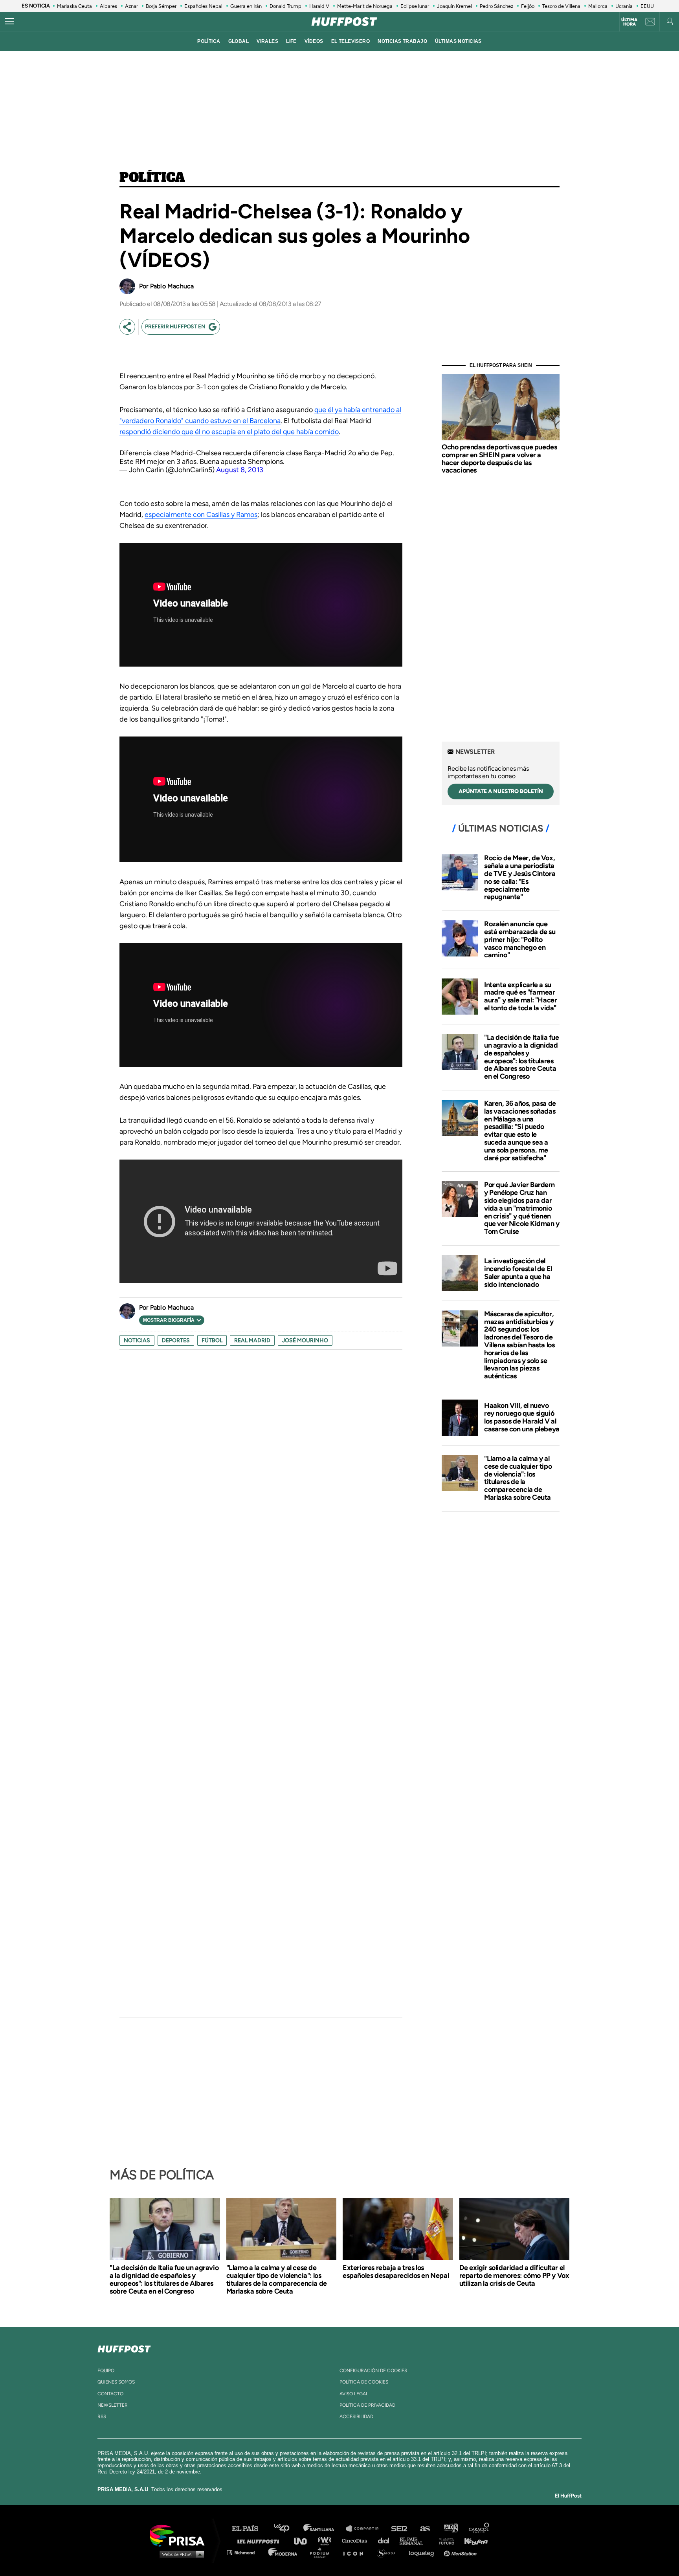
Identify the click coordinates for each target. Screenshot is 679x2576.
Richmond (245, 2552)
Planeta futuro (444, 2540)
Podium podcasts (322, 2552)
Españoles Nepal (203, 6)
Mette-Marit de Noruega (365, 6)
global (239, 41)
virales (267, 41)
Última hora (629, 22)
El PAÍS (250, 2529)
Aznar (131, 6)
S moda (389, 2552)
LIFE (291, 41)
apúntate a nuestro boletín (501, 791)
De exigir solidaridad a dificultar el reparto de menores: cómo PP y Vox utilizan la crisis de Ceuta (514, 2276)
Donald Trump (285, 6)
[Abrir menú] (9, 22)
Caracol (479, 2529)
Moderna (284, 2552)
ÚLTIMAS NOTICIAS (458, 41)
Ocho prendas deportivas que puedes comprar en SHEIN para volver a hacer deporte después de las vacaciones (499, 459)
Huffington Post (260, 2540)
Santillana (324, 2529)
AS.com (425, 2529)
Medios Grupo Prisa (180, 2554)
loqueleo (424, 2552)
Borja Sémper (161, 6)
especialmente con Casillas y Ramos (201, 515)
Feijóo (528, 6)
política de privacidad (367, 2405)
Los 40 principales (287, 2529)
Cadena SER (400, 2529)
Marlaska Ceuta (74, 6)
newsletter (113, 2405)
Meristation (461, 2552)
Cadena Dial (386, 2540)
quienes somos (116, 2382)
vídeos (314, 41)
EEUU (647, 6)
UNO (304, 2540)
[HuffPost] (124, 2347)
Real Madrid (252, 1340)
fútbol (212, 1340)
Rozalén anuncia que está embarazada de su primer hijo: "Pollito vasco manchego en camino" (520, 939)
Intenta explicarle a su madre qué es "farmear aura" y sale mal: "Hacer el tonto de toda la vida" (520, 996)
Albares (108, 6)
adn (451, 2529)
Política (152, 178)
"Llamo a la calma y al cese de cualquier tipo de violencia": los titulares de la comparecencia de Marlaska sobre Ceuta (518, 1478)
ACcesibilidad (356, 2417)
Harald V (319, 6)
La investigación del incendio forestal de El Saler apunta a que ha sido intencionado (518, 1272)
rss (102, 2417)
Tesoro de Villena (561, 6)
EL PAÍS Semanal (415, 2540)
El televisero (351, 41)
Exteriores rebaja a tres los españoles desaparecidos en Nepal (396, 2272)
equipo (106, 2371)
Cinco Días (356, 2540)
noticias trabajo (402, 41)
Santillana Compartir (366, 2529)
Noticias (137, 1340)
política (209, 41)
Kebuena (472, 2540)
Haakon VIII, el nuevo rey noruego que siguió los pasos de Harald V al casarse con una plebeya (522, 1417)
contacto (110, 2394)
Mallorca (598, 6)
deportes (176, 1340)
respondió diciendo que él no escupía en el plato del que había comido (229, 432)
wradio (326, 2540)
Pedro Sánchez (496, 6)
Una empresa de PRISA (180, 2535)
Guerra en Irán (246, 6)
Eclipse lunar (415, 6)
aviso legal (354, 2394)
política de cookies (364, 2382)
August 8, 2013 (240, 470)
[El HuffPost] (344, 22)
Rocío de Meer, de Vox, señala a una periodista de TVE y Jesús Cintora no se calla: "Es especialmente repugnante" (520, 877)
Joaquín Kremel (454, 6)
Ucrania (624, 6)
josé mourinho (305, 1340)
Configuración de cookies (373, 2371)
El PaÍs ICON (356, 2552)
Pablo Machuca (172, 286)
